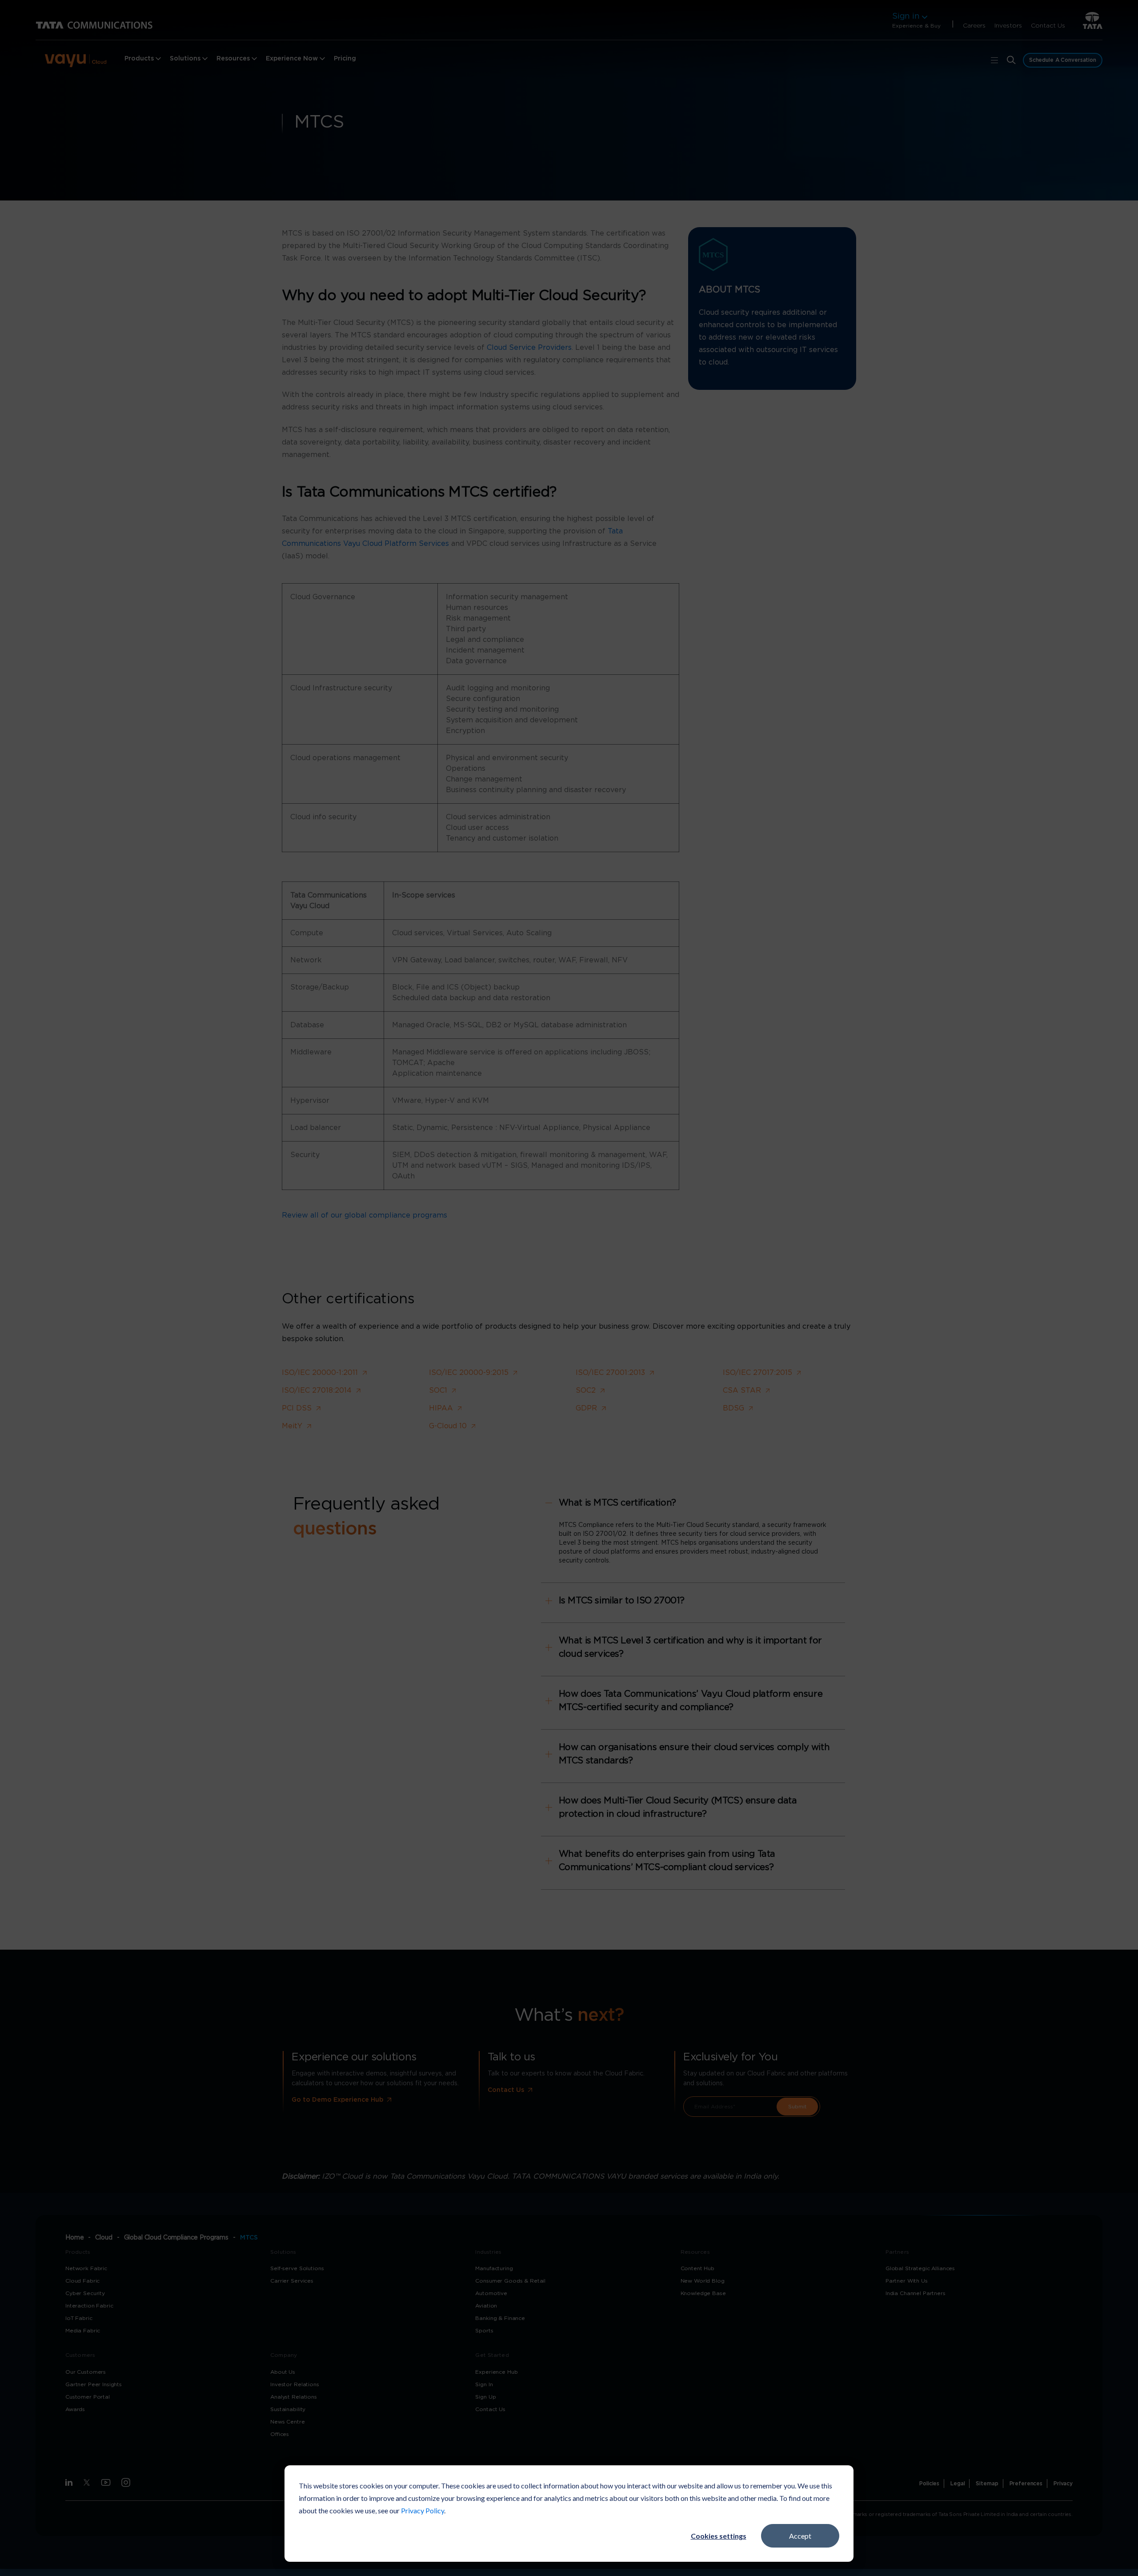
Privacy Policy (423, 2510)
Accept (800, 2536)
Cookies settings (719, 2536)
